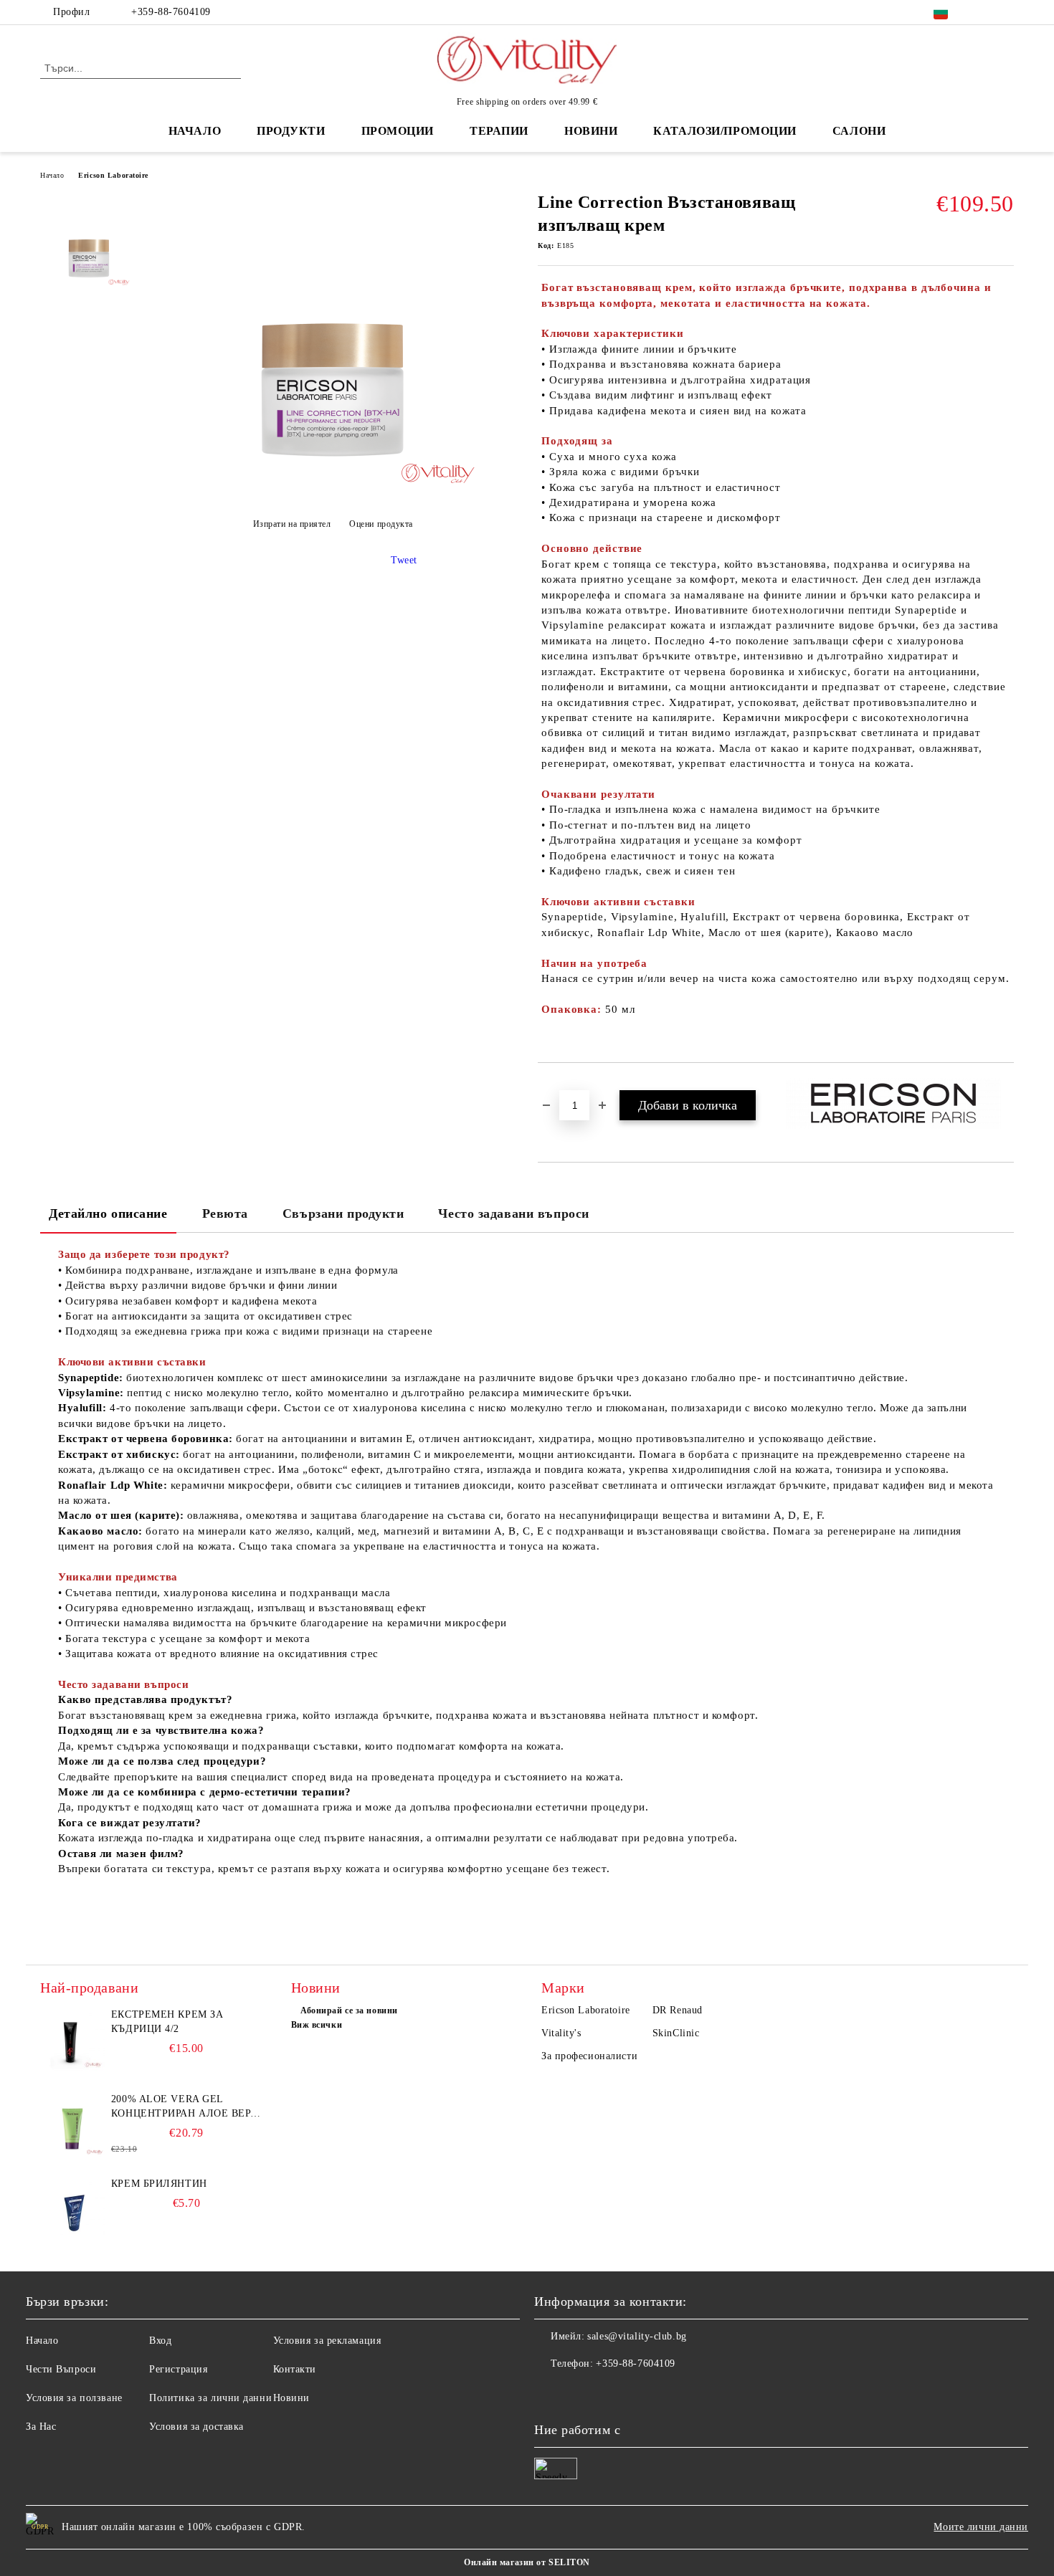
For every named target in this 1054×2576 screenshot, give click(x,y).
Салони (859, 131)
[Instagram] (1006, 12)
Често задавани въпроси (513, 1213)
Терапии (499, 131)
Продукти (291, 131)
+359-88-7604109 (171, 12)
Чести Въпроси (61, 2369)
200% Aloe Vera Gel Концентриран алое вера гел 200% (184, 2107)
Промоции (398, 131)
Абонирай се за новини (349, 2010)
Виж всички (317, 2025)
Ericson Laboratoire (113, 175)
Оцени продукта (381, 524)
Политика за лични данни (210, 2398)
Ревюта (225, 1213)
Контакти (295, 2369)
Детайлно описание (108, 1213)
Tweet (404, 560)
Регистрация (178, 2369)
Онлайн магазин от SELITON (527, 2562)
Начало (195, 131)
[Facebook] (984, 12)
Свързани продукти (343, 1213)
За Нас (41, 2427)
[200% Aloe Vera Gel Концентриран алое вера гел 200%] (72, 2124)
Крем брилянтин (159, 2184)
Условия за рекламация (327, 2341)
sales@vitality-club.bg (637, 2336)
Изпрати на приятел (292, 524)
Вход (160, 2341)
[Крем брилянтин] (72, 2209)
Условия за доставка (196, 2427)
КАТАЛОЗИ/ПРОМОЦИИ (725, 131)
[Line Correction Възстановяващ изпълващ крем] (333, 488)
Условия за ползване (74, 2398)
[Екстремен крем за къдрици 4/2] (72, 2040)
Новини (291, 2398)
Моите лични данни (981, 2527)
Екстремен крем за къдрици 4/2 (167, 2022)
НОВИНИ (591, 131)
